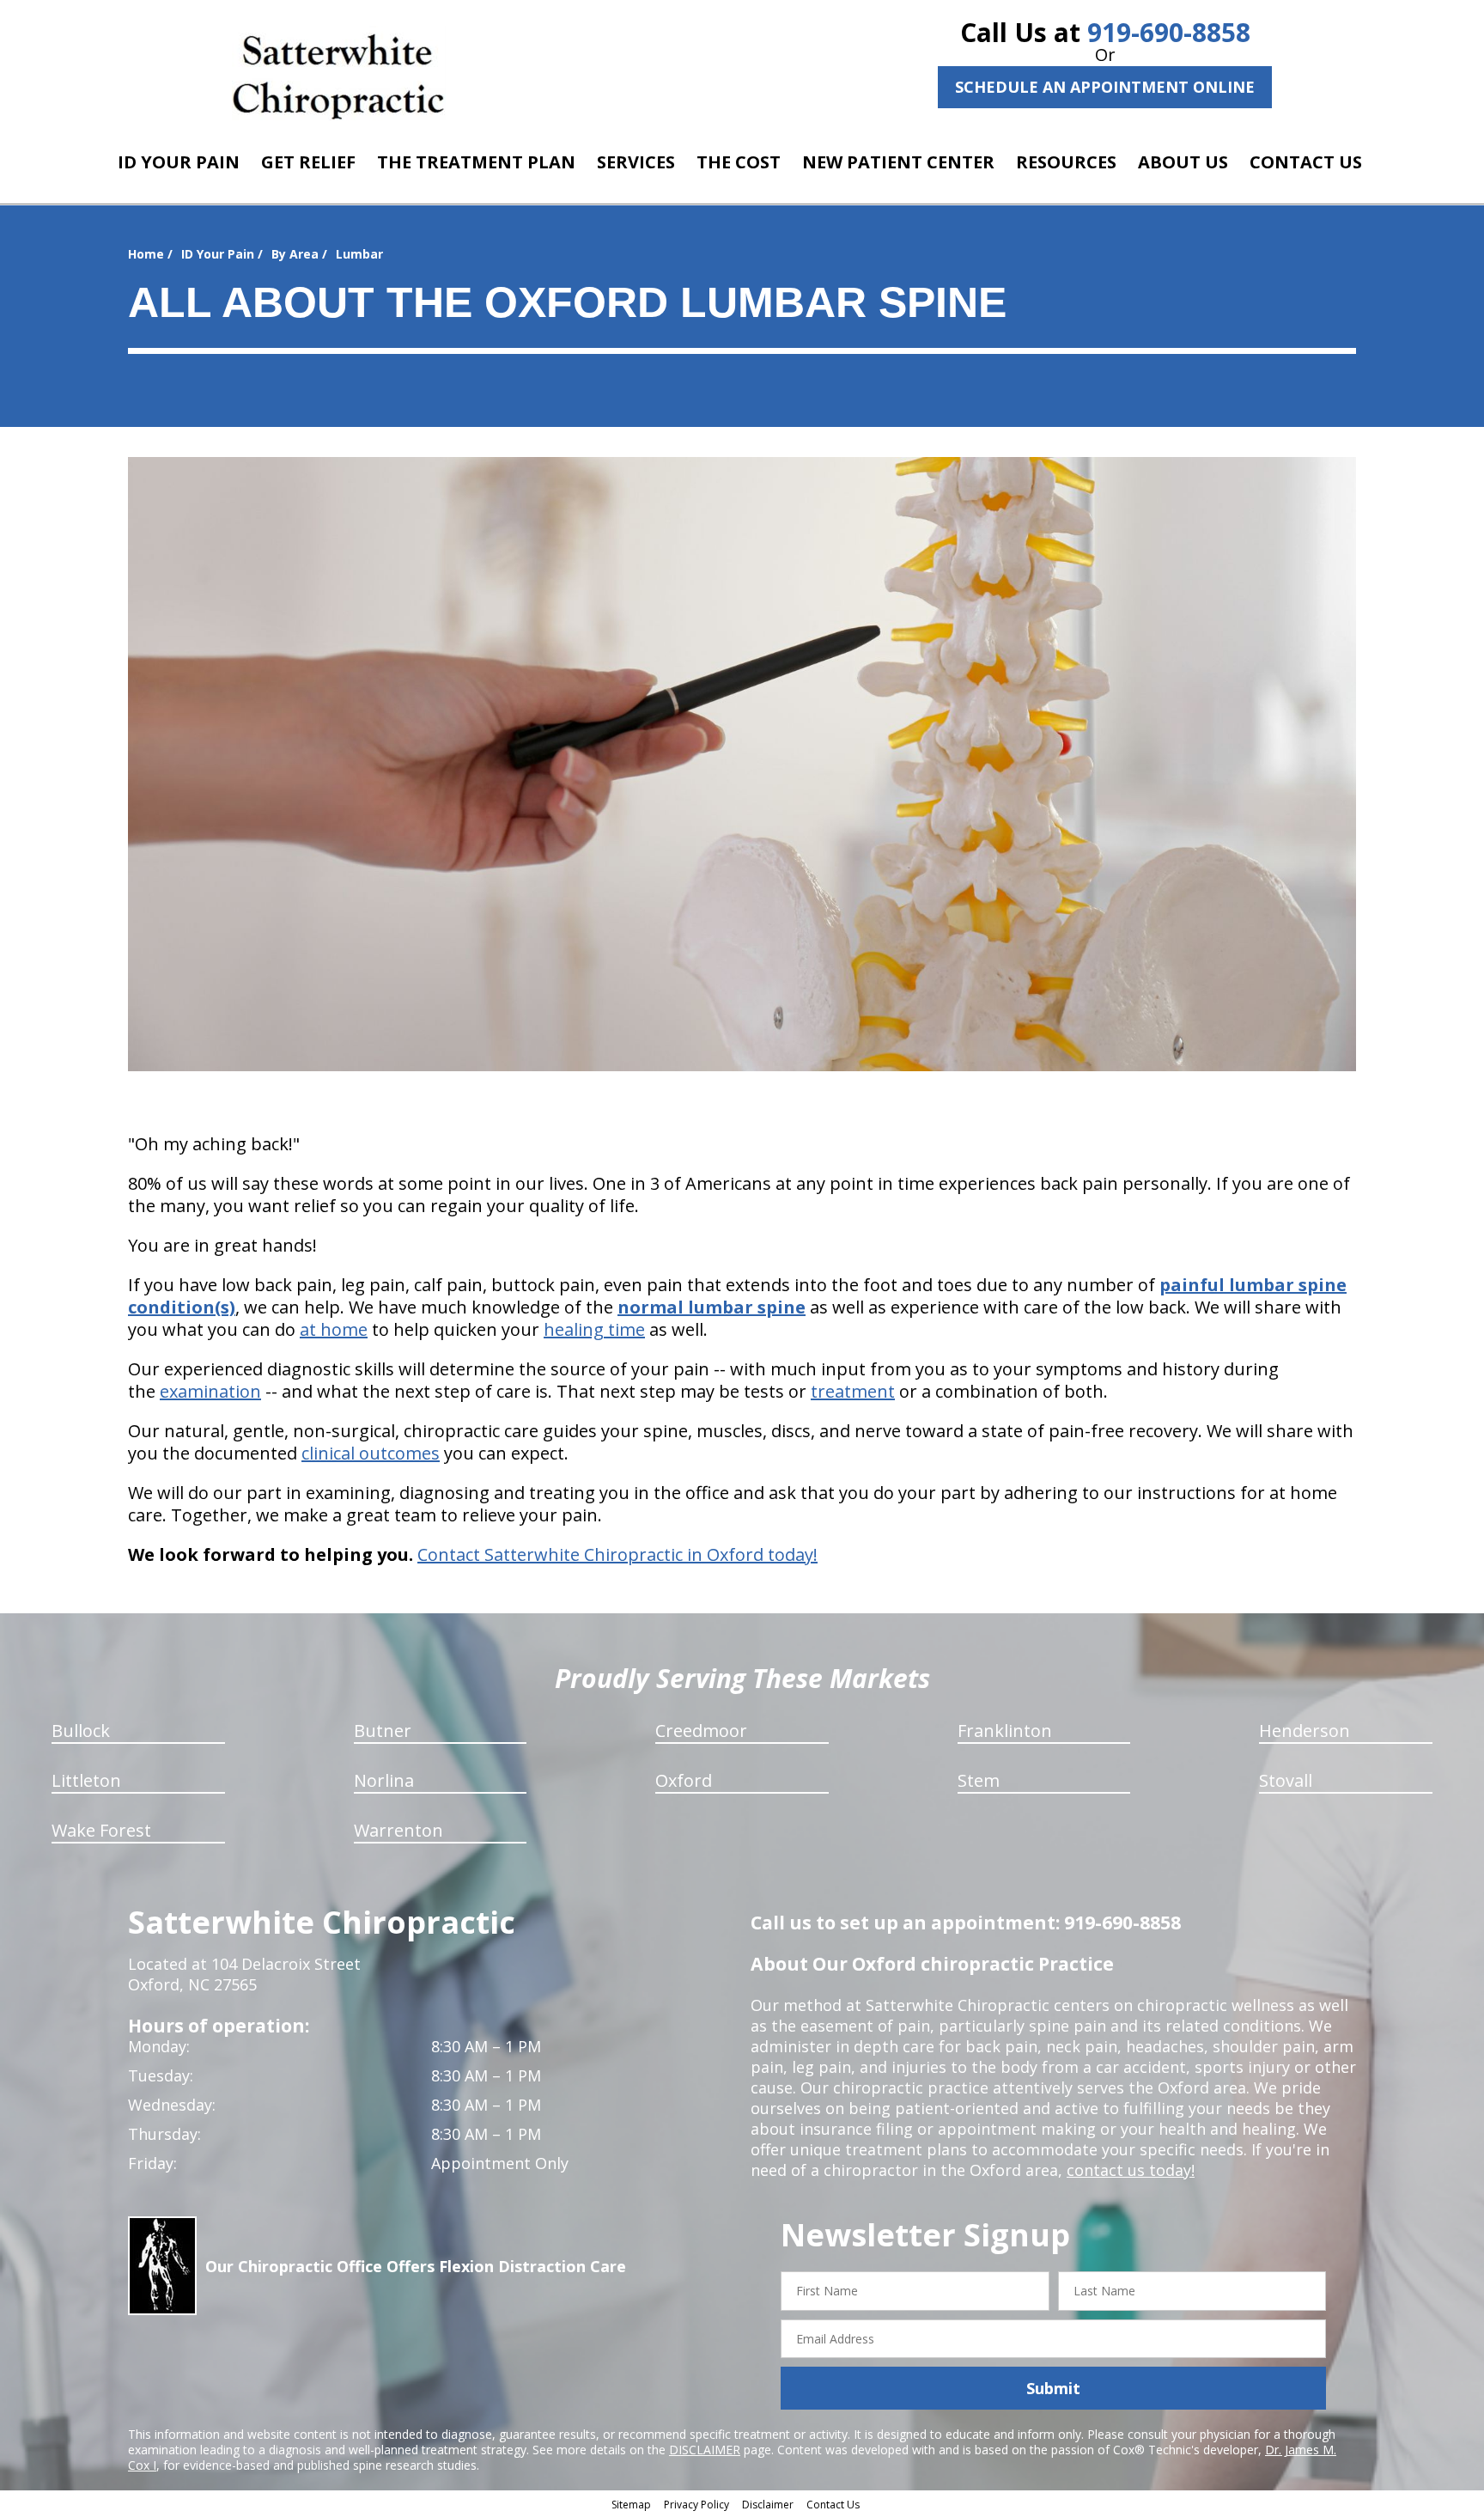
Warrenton (398, 1830)
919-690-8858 (1169, 32)
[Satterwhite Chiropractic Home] (339, 73)
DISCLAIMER (705, 2450)
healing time (594, 1329)
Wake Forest (101, 1830)
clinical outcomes (371, 1453)
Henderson (1305, 1731)
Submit (1053, 2388)
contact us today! (1131, 2170)
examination (210, 1391)
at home (334, 1329)
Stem (979, 1780)
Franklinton (1005, 1731)
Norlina (384, 1780)
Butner (383, 1731)
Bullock (81, 1731)
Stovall (1286, 1780)
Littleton (86, 1780)
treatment (853, 1391)
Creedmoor (701, 1731)
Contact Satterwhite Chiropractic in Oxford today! (617, 1554)
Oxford (684, 1780)
